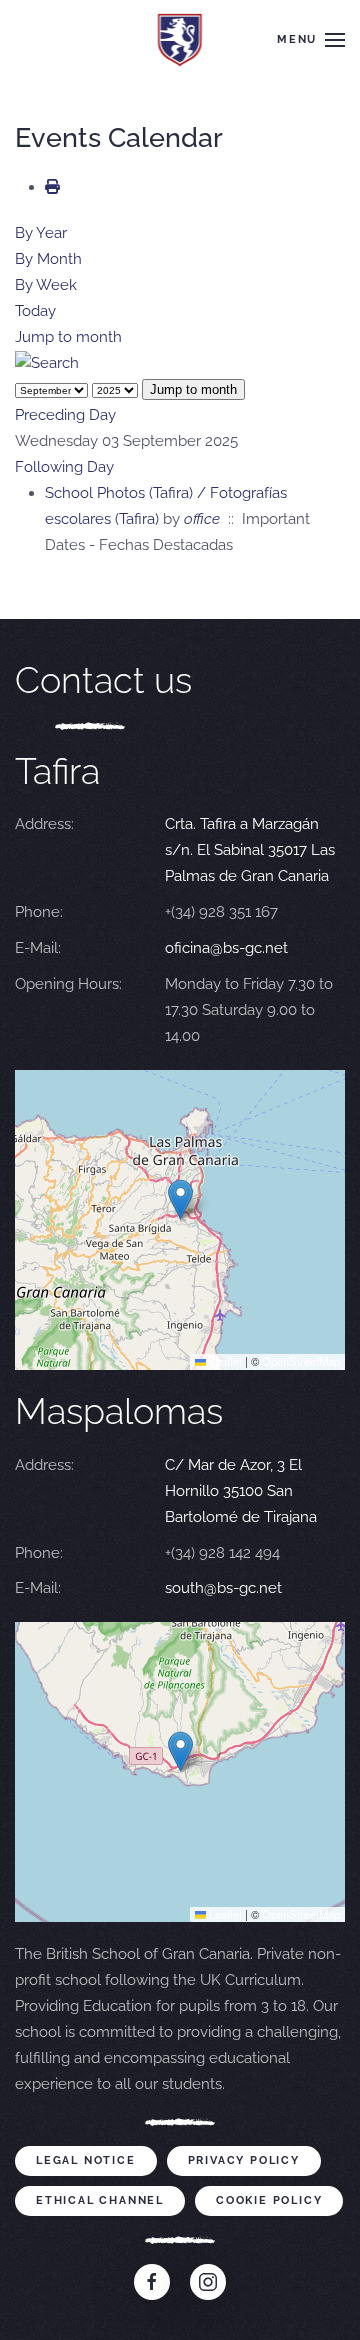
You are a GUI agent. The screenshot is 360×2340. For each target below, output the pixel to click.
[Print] (52, 187)
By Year (41, 233)
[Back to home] (180, 40)
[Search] (47, 363)
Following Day (64, 467)
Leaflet (224, 1361)
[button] (311, 40)
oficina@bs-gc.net (226, 948)
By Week (46, 285)
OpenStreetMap (301, 1361)
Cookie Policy (269, 2200)
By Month (48, 259)
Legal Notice (86, 2160)
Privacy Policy (244, 2160)
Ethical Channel (100, 2200)
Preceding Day (65, 415)
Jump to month (68, 337)
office (202, 519)
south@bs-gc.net (223, 1588)
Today (35, 311)
